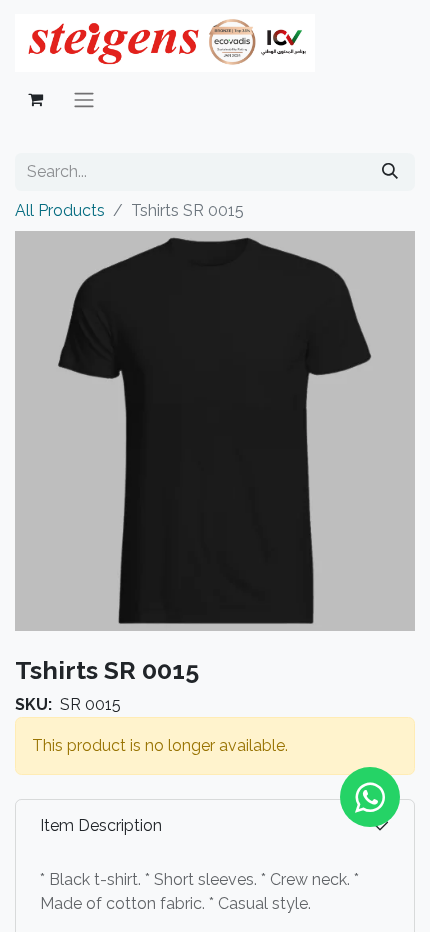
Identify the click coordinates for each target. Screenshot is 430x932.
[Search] (390, 172)
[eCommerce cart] (35, 99)
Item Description (101, 825)
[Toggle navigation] (84, 99)
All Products (60, 210)
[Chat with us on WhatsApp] (370, 797)
